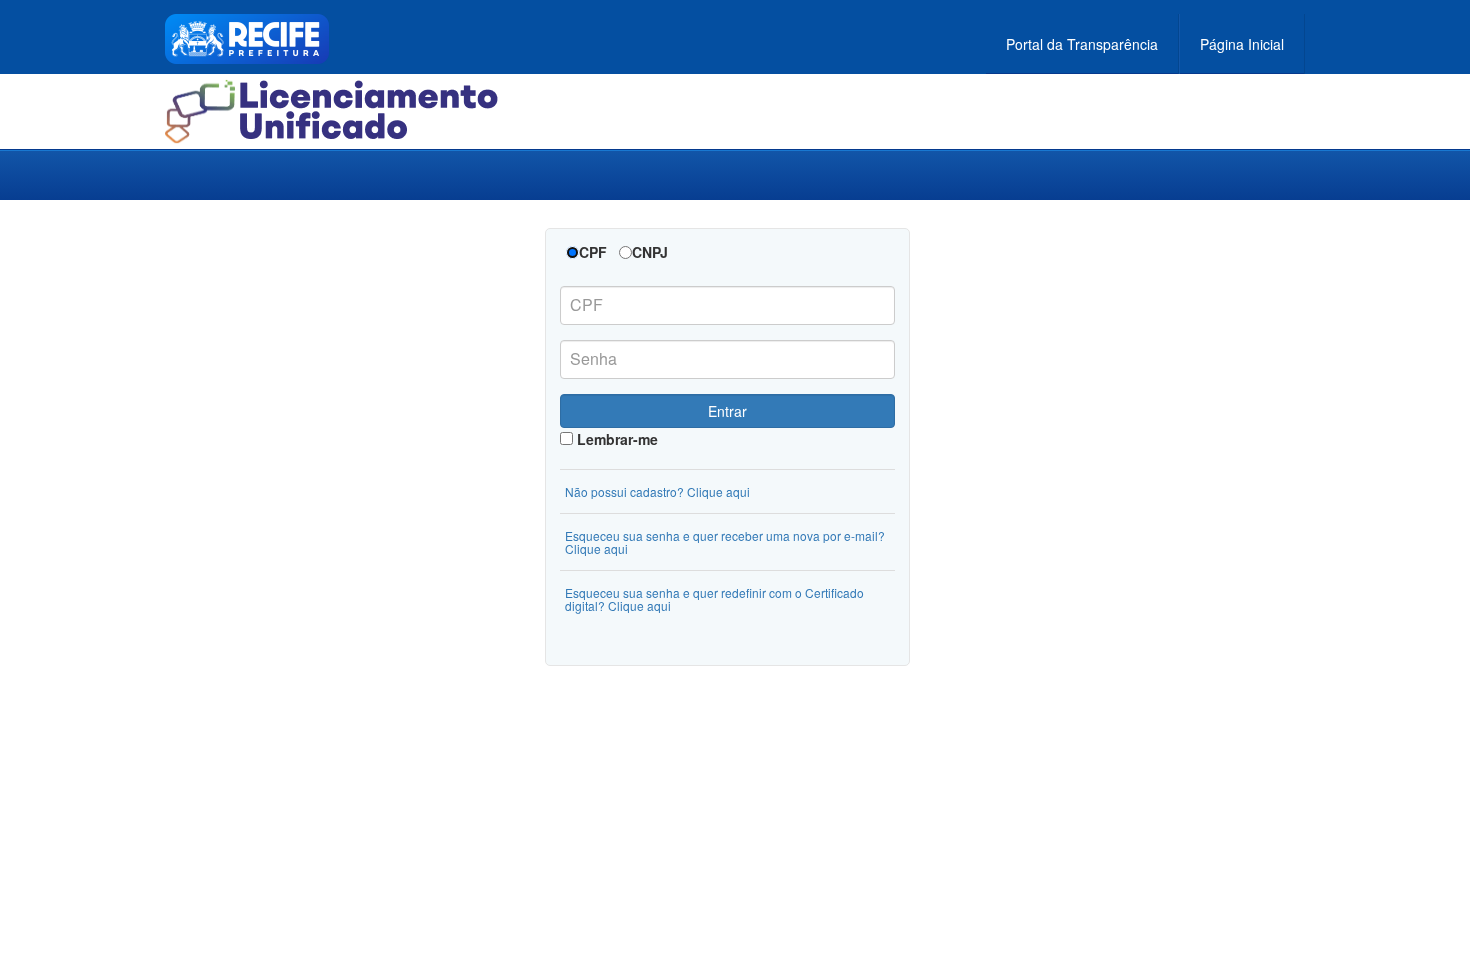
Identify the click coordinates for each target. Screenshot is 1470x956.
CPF (593, 252)
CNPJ (650, 252)
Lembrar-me (615, 439)
